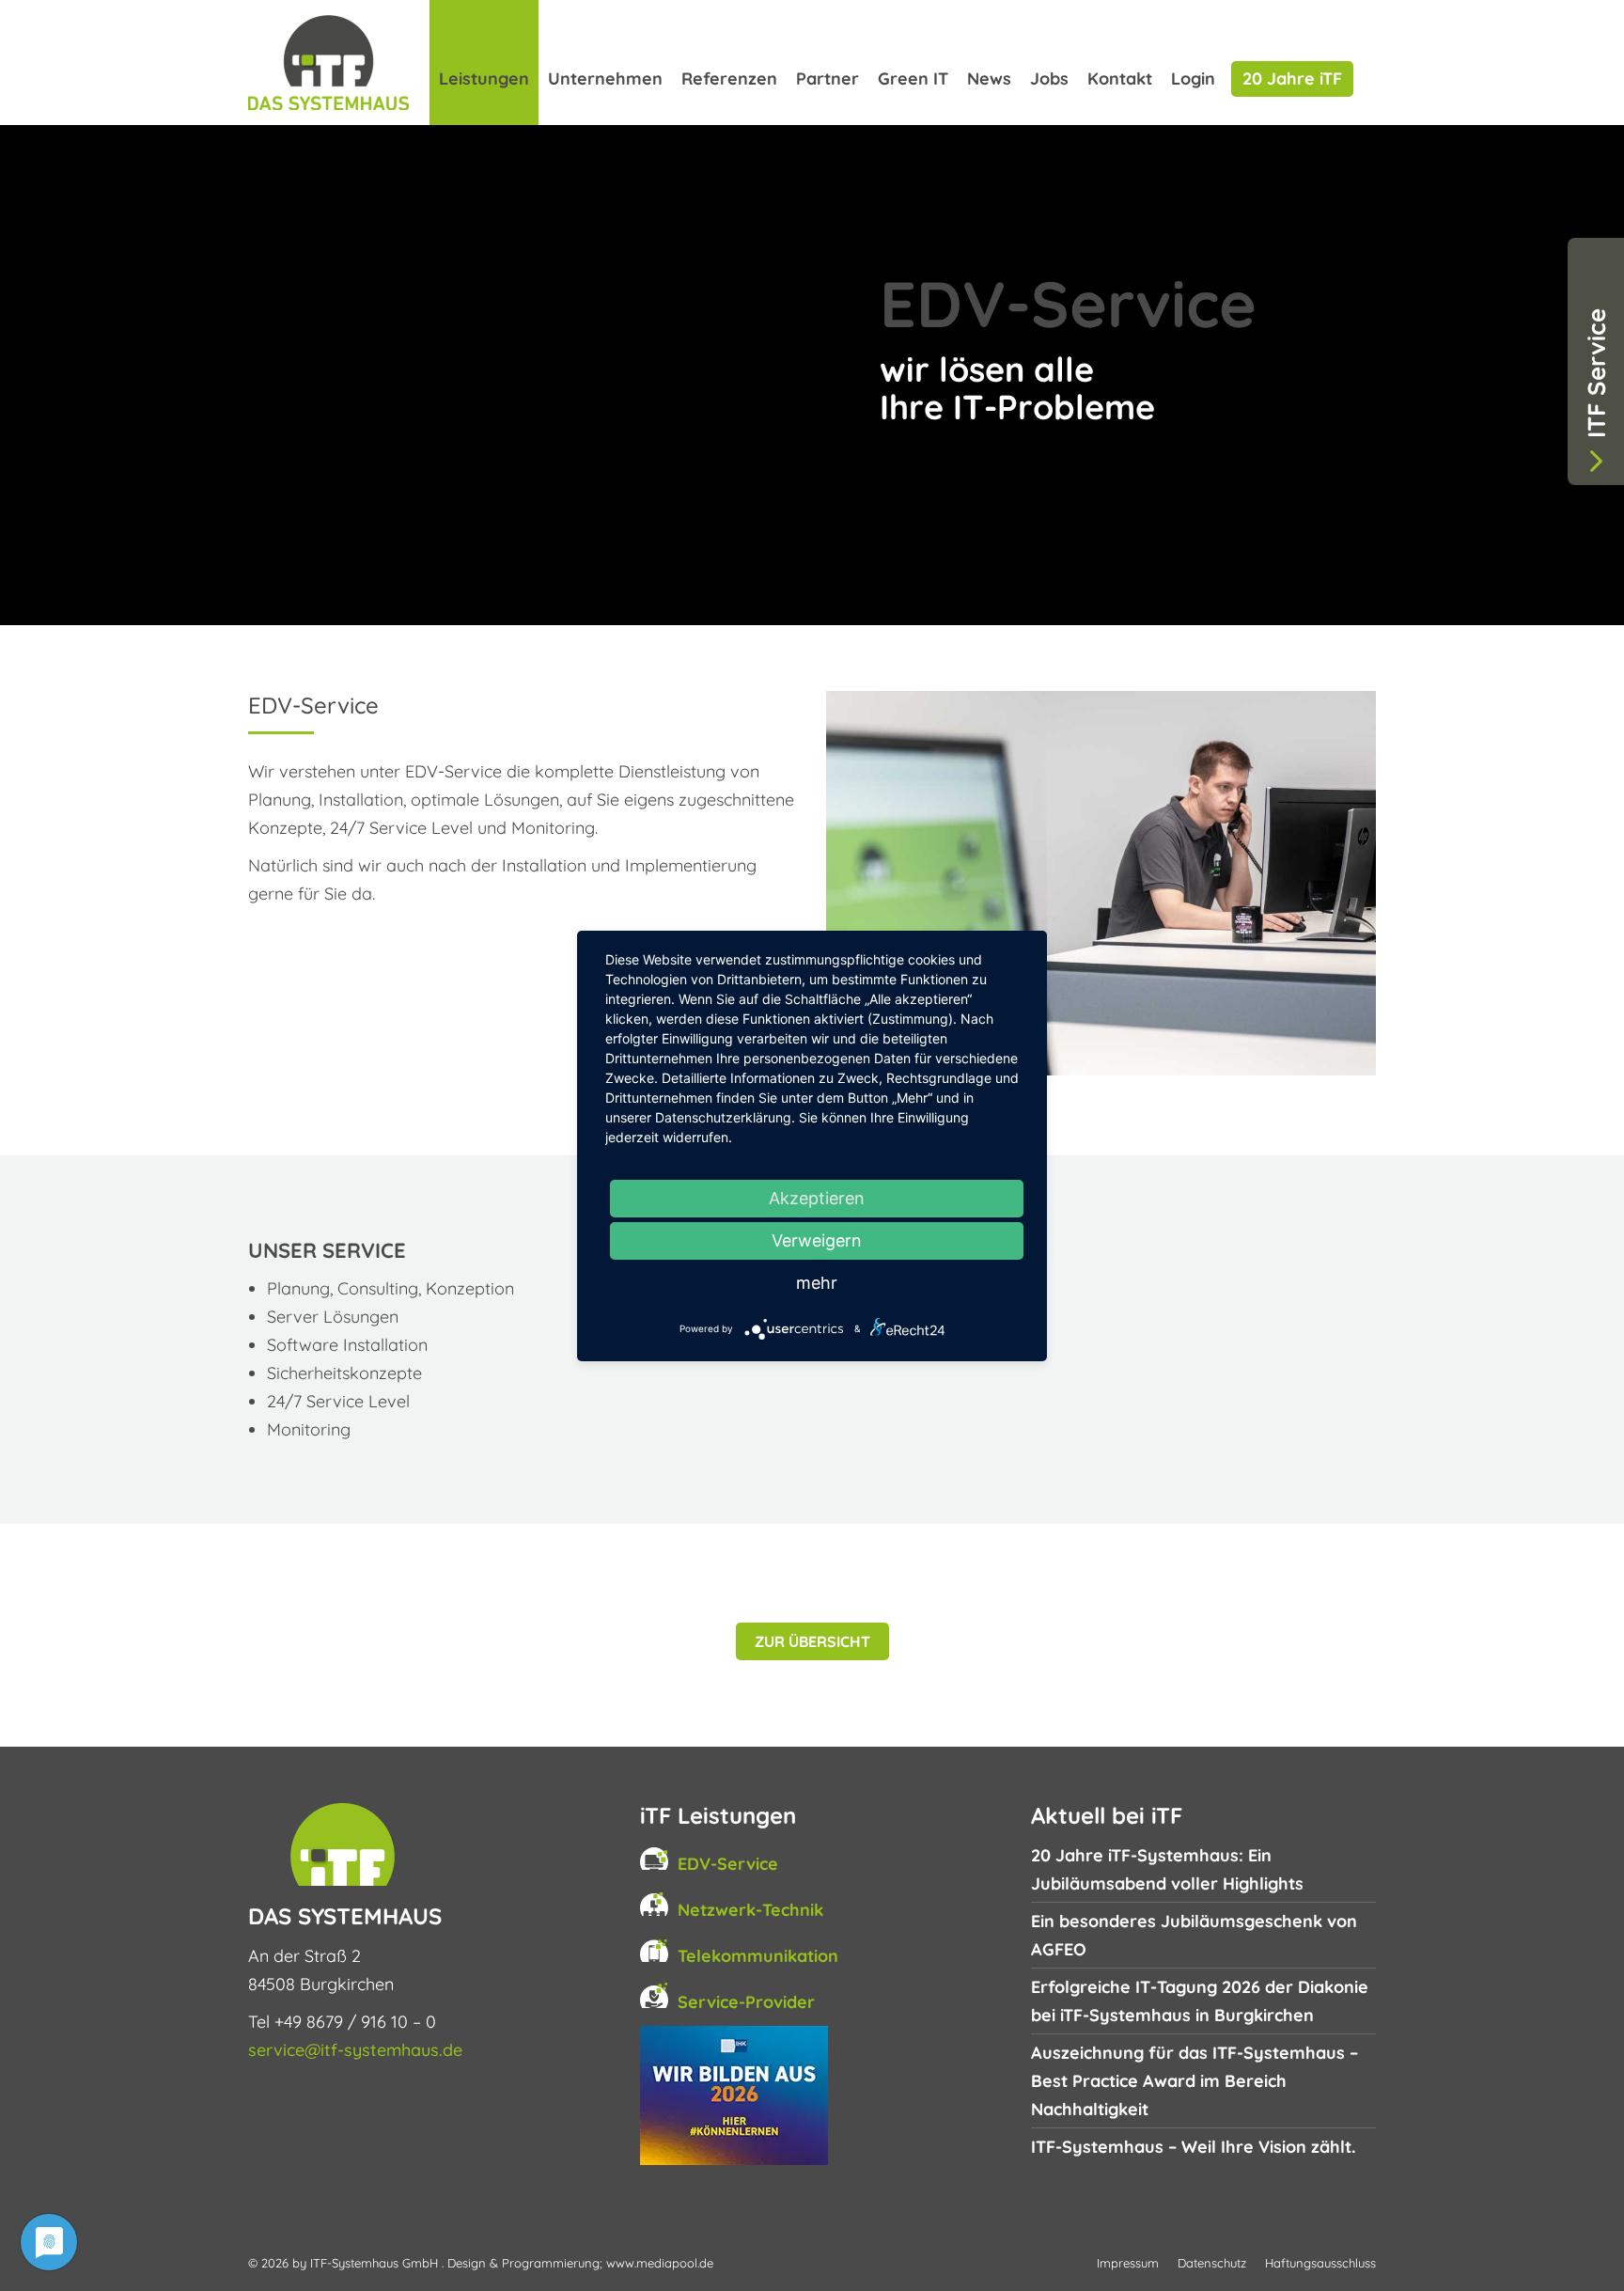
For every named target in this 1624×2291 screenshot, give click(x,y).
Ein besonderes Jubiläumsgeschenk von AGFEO (1194, 1935)
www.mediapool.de (660, 2263)
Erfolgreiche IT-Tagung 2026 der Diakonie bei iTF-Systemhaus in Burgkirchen (1200, 2001)
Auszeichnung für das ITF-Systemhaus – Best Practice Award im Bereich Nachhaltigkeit (1195, 2081)
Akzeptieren (817, 1198)
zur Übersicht (812, 1641)
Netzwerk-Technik (750, 1910)
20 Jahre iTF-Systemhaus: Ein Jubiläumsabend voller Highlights (1167, 1869)
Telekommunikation (758, 1956)
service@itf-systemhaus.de (355, 2050)
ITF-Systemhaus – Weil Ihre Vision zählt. (1193, 2147)
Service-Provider (746, 2002)
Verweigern (817, 1240)
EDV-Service (728, 1864)
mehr (817, 1283)
